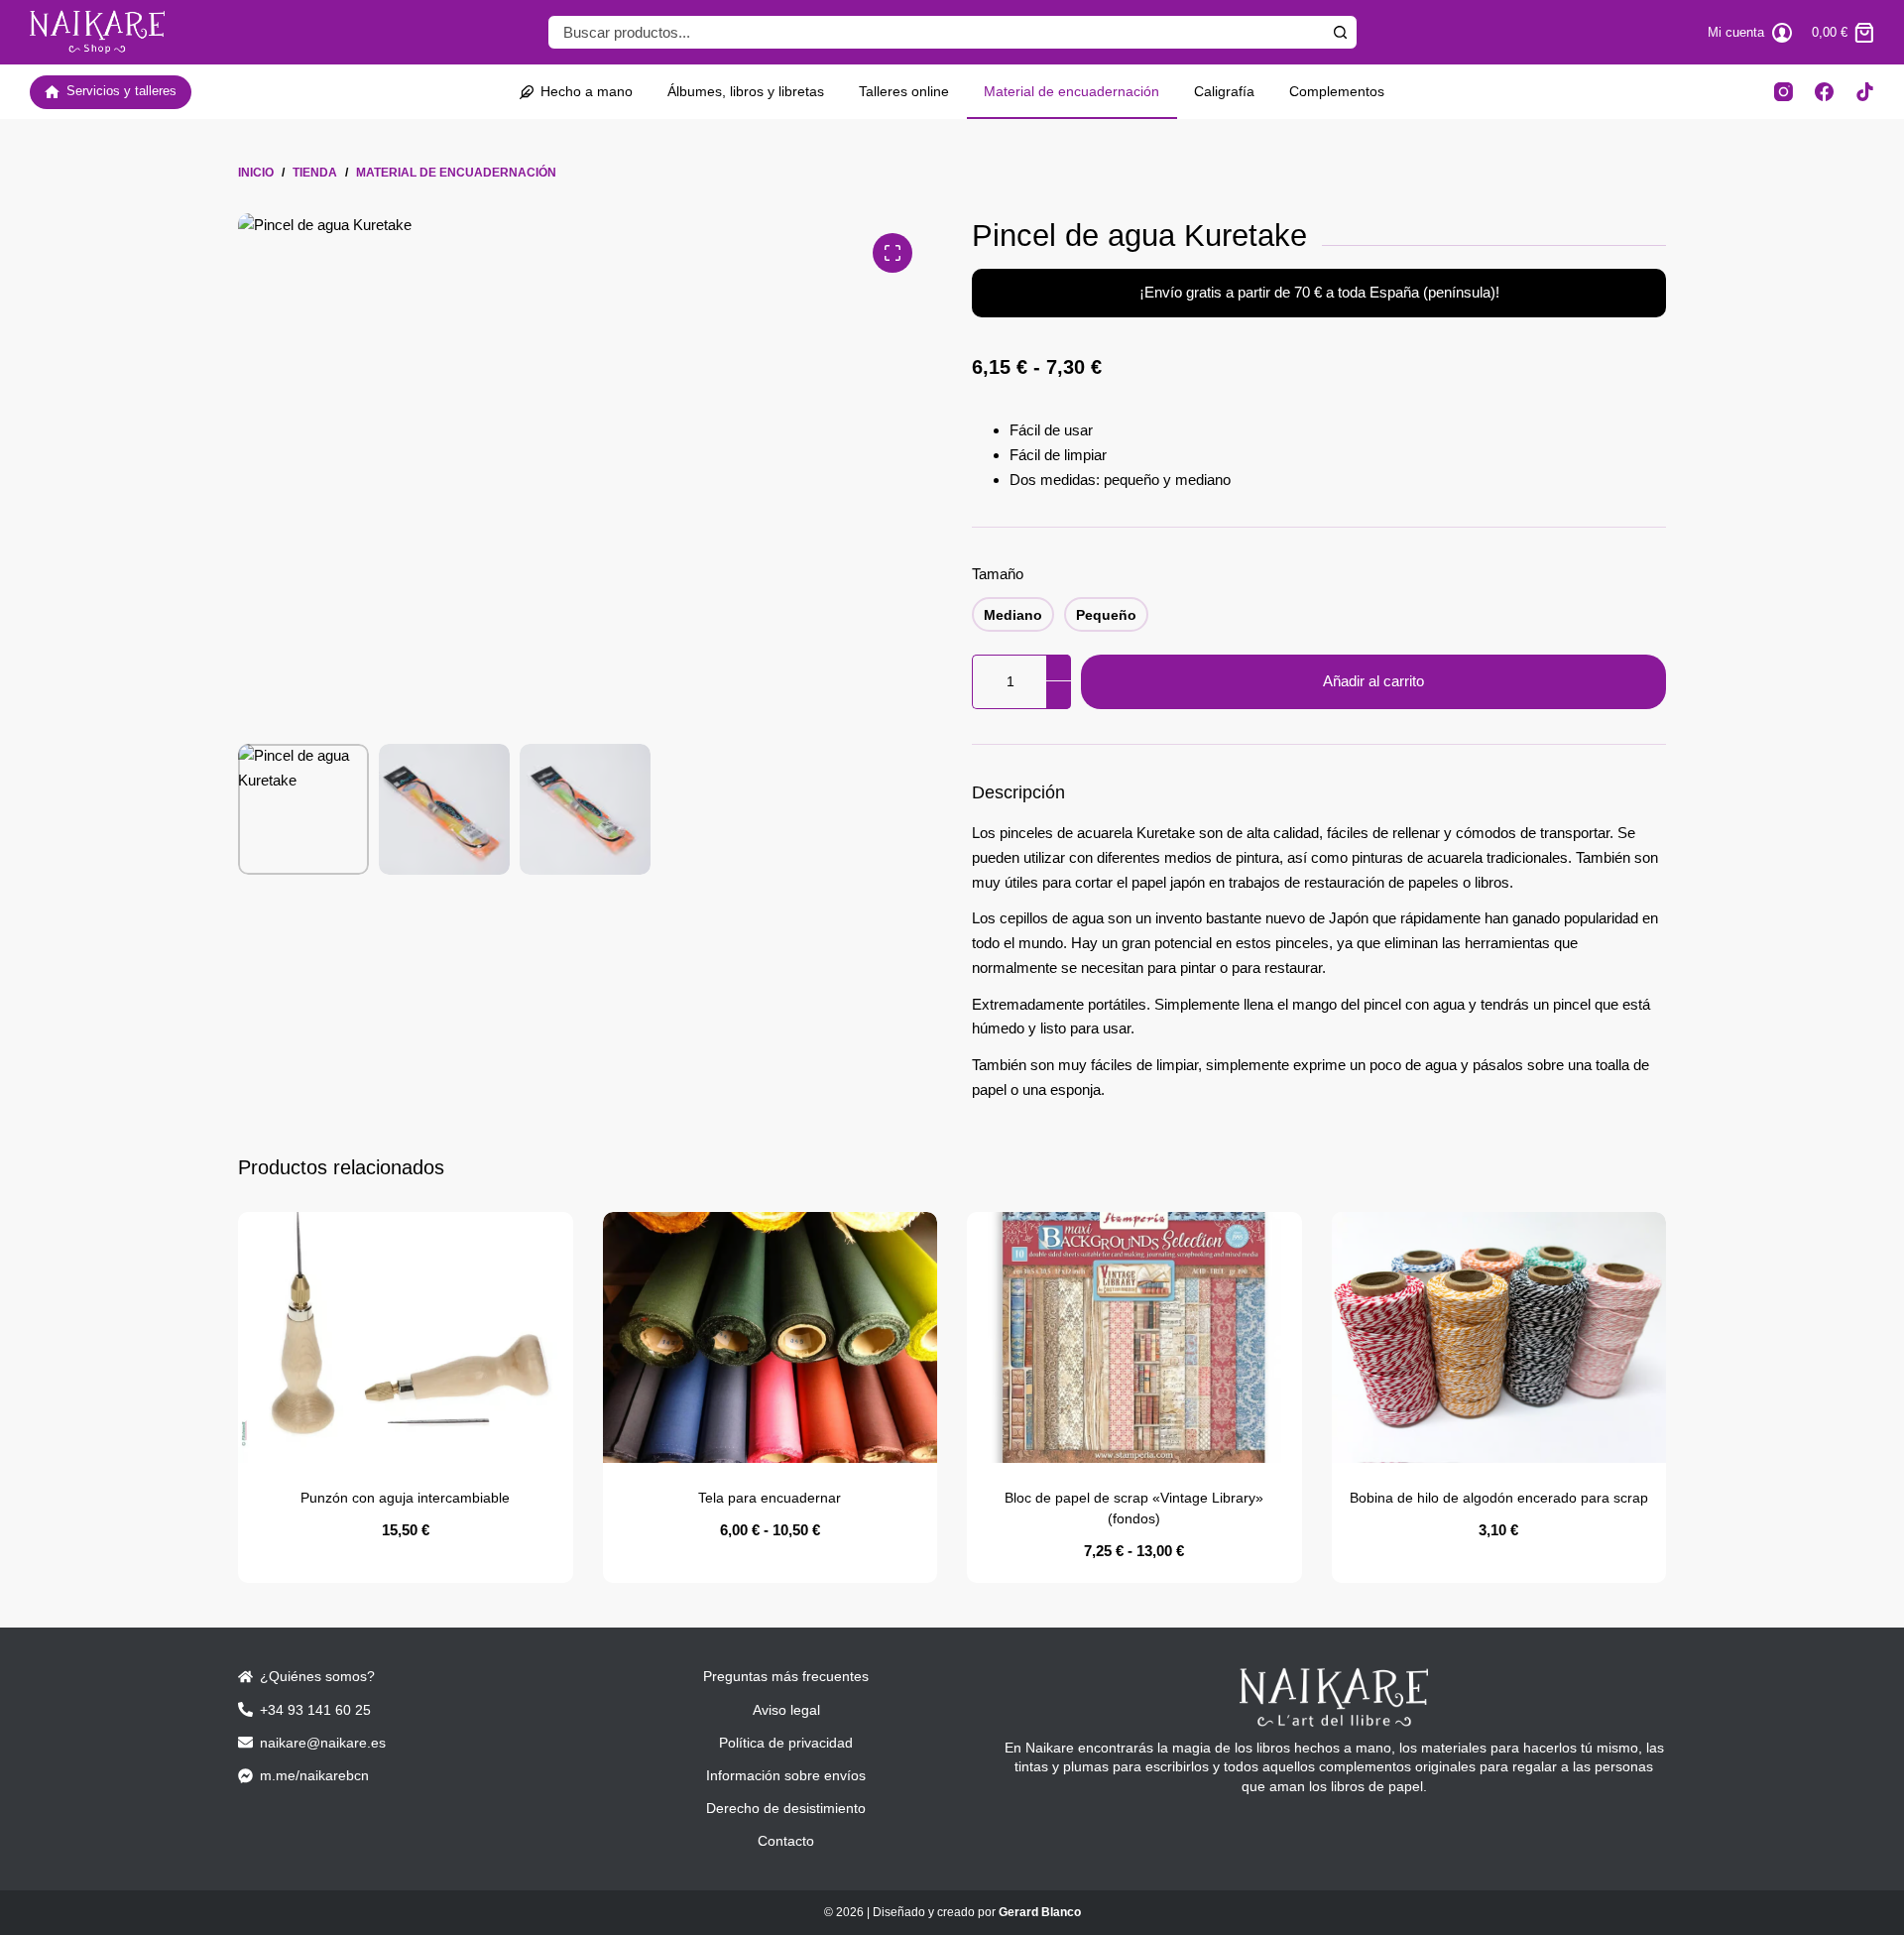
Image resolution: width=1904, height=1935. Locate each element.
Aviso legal (786, 1710)
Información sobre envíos (786, 1775)
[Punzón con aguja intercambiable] (406, 1337)
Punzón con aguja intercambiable (405, 1498)
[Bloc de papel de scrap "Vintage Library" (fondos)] (1134, 1337)
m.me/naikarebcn (314, 1775)
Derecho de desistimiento (786, 1808)
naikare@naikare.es (323, 1743)
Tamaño (998, 574)
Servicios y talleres (121, 91)
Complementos (1337, 91)
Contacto (786, 1841)
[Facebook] (1824, 92)
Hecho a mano (587, 91)
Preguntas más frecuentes (786, 1676)
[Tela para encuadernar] (771, 1337)
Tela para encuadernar (770, 1498)
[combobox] (936, 32)
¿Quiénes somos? (317, 1676)
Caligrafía (1224, 91)
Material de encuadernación (1071, 91)
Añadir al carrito (1373, 681)
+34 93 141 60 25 (315, 1710)
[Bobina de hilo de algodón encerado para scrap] (1499, 1337)
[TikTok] (1865, 92)
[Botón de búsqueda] (1340, 32)
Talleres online (904, 91)
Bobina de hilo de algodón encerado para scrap (1499, 1498)
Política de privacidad (786, 1743)
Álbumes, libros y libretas (746, 91)
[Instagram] (1784, 92)
